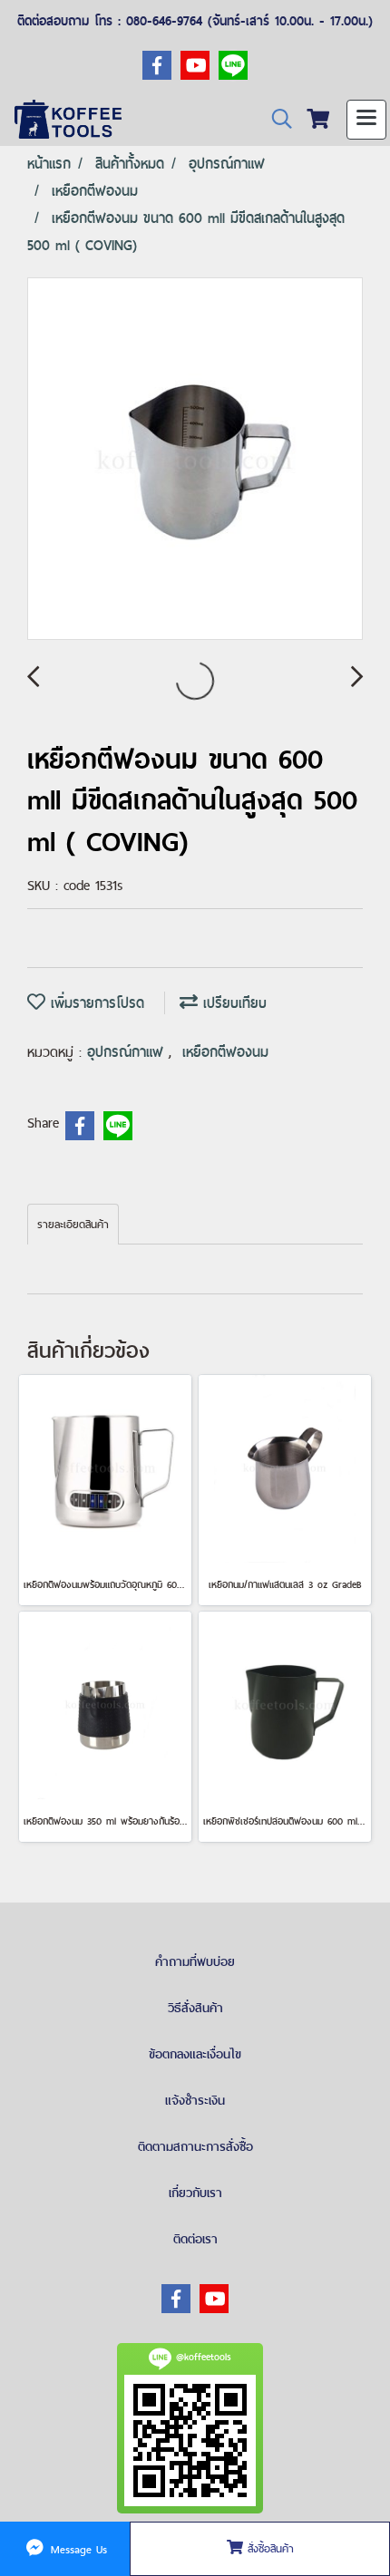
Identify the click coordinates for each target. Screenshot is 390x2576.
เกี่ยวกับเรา (195, 2193)
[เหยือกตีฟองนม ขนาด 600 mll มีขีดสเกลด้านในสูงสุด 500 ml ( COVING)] (195, 460)
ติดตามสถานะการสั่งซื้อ (195, 2146)
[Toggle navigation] (366, 120)
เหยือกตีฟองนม (225, 1052)
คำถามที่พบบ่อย (195, 1961)
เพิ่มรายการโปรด (95, 1003)
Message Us (77, 2549)
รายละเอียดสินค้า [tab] (73, 1225)
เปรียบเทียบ (232, 1003)
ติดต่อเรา (195, 2239)
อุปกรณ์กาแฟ (128, 1052)
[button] (276, 119)
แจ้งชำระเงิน (195, 2100)
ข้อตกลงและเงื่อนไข (195, 2054)
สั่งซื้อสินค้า (268, 2549)
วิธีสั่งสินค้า (195, 2008)
